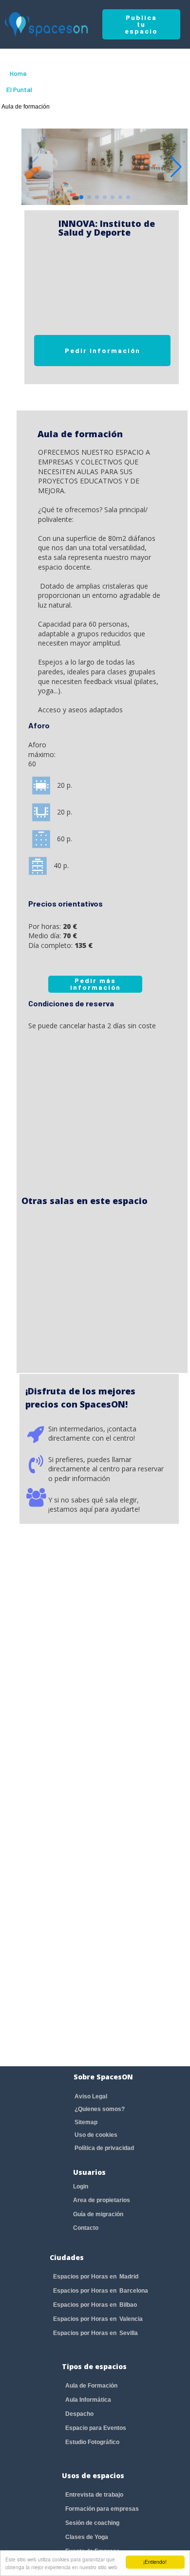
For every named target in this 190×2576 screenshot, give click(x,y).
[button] (176, 167)
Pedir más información (95, 984)
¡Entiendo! (155, 2562)
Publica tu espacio (141, 24)
